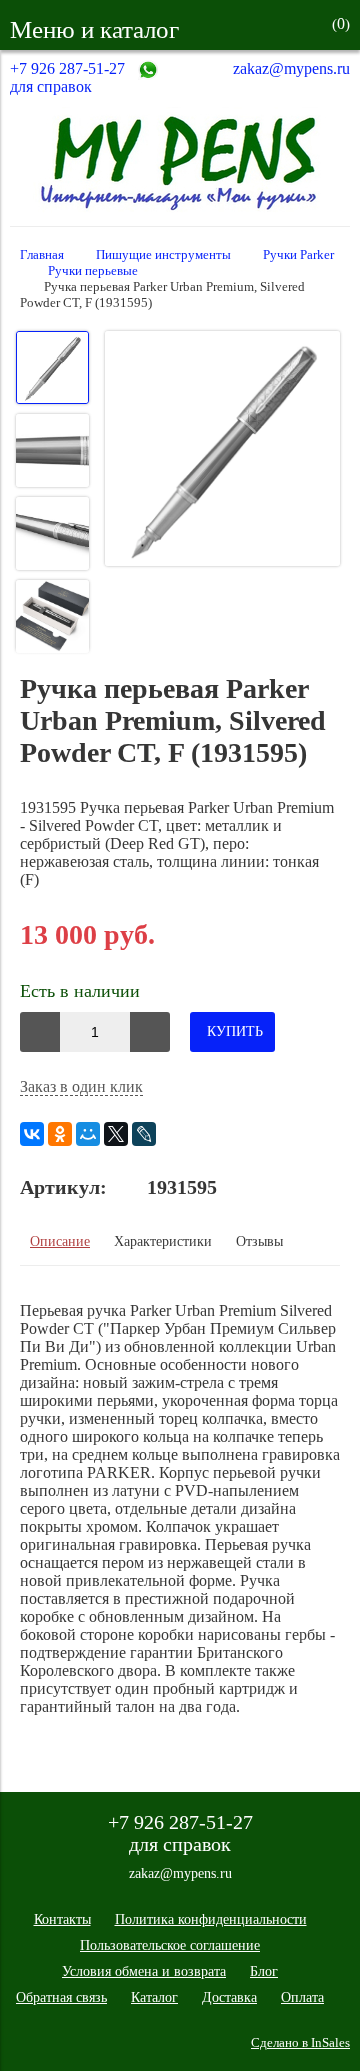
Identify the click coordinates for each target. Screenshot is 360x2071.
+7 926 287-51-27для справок (67, 77)
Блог (264, 1971)
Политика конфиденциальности (211, 1919)
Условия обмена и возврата (144, 1971)
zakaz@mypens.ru (291, 68)
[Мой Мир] (88, 1134)
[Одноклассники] (60, 1134)
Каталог (154, 1997)
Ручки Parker (298, 255)
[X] (116, 1134)
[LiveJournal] (144, 1134)
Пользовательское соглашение (170, 1945)
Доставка (229, 1997)
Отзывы (259, 1241)
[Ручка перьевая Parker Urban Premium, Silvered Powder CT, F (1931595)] (222, 450)
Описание (60, 1241)
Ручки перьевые (93, 271)
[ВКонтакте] (32, 1134)
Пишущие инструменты (163, 255)
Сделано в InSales (300, 2043)
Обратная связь (61, 1997)
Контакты (62, 1919)
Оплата (302, 1997)
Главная (42, 255)
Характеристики (163, 1241)
